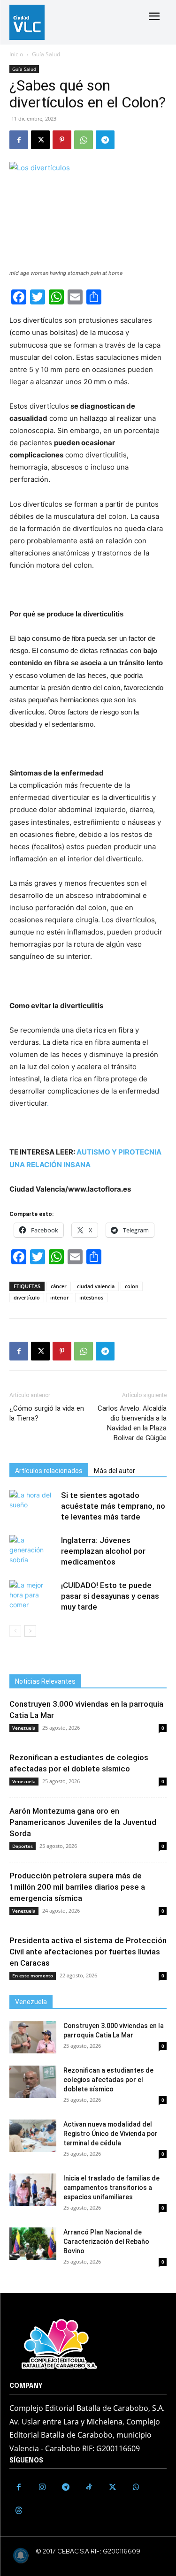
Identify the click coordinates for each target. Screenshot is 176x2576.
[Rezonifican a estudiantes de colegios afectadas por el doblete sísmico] (33, 2082)
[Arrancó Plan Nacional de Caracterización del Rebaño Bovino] (33, 2244)
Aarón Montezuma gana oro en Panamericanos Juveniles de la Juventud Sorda (83, 1822)
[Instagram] (42, 2487)
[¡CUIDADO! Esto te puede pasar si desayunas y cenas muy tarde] (33, 1596)
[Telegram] (105, 140)
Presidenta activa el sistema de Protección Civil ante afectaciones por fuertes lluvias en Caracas (88, 1952)
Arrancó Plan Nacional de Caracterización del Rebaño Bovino (106, 2242)
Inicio (16, 54)
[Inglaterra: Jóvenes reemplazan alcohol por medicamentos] (33, 1551)
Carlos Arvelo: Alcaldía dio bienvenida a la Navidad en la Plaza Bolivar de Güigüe (132, 1423)
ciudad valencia (96, 1286)
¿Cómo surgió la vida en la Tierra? (47, 1413)
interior (60, 1297)
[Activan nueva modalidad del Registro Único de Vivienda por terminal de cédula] (33, 2136)
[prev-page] (15, 1631)
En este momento (33, 1976)
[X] (40, 140)
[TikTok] (89, 2487)
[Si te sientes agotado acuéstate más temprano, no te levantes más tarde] (33, 1506)
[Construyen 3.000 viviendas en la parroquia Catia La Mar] (33, 2037)
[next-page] (30, 1631)
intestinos (91, 1297)
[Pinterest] (62, 140)
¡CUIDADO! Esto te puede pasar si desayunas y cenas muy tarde (110, 1596)
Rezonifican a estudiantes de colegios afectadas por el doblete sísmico (108, 2080)
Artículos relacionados (49, 1471)
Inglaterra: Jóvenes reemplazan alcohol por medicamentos (103, 1551)
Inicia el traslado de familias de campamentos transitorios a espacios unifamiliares (111, 2188)
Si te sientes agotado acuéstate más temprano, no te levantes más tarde (113, 1506)
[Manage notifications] (21, 2555)
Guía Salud (46, 54)
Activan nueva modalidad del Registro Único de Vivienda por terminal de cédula (111, 2134)
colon (132, 1286)
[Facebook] (19, 140)
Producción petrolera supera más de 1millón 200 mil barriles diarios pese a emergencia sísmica (77, 1887)
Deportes (23, 1846)
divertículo (27, 1297)
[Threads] (19, 2511)
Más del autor (115, 1471)
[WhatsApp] (84, 140)
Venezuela (24, 1728)
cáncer (59, 1286)
